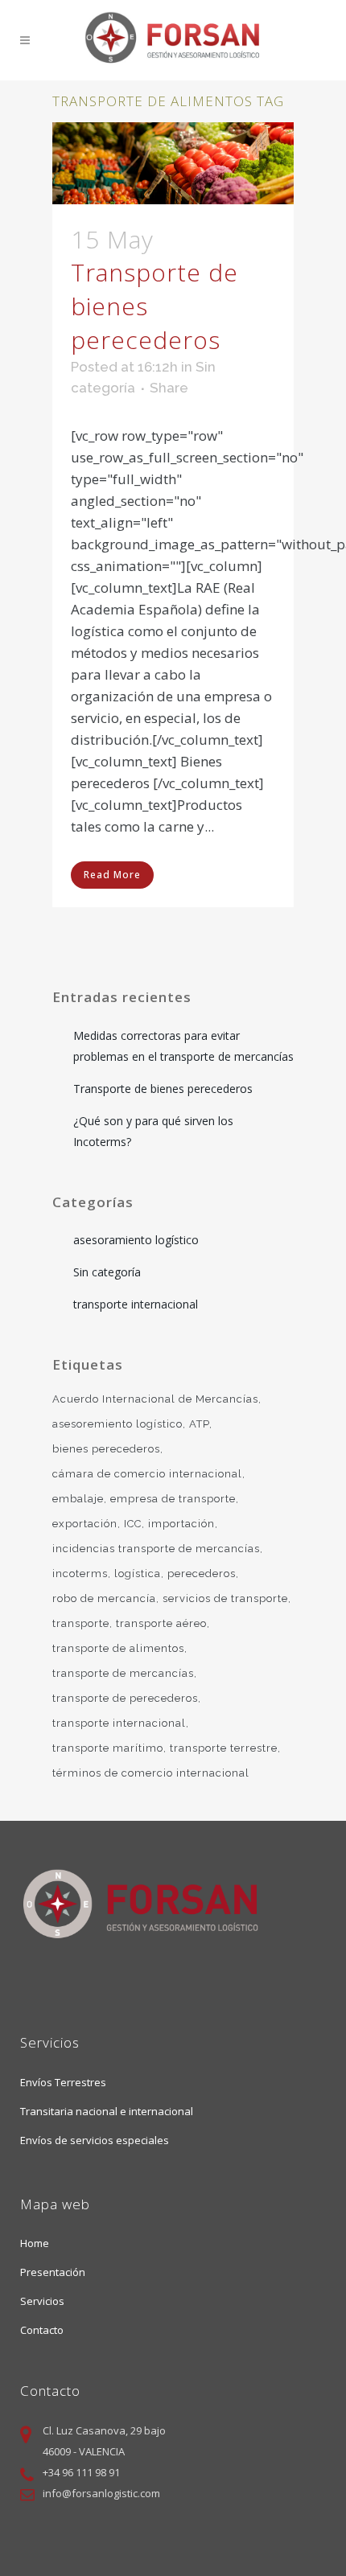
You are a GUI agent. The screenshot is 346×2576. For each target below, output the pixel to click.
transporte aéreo (161, 1623)
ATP (199, 1424)
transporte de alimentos (118, 1648)
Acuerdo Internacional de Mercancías (155, 1399)
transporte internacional (136, 1304)
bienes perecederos (106, 1449)
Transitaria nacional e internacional (107, 2111)
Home (35, 2243)
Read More (112, 875)
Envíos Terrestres (63, 2082)
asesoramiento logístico (136, 1240)
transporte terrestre (224, 1748)
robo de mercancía (104, 1598)
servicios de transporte (225, 1598)
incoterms (80, 1574)
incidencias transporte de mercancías (156, 1549)
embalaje (78, 1499)
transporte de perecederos (125, 1698)
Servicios (42, 2301)
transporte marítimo (108, 1748)
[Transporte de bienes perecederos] (173, 163)
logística (138, 1574)
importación (181, 1524)
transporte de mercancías (123, 1673)
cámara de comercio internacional (147, 1474)
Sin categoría (107, 1272)
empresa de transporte (173, 1499)
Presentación (53, 2272)
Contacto (42, 2330)
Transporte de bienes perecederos (163, 1089)
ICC (133, 1524)
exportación (85, 1524)
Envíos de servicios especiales (95, 2140)
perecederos (202, 1574)
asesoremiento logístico (117, 1424)
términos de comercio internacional (151, 1773)
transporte (81, 1623)
